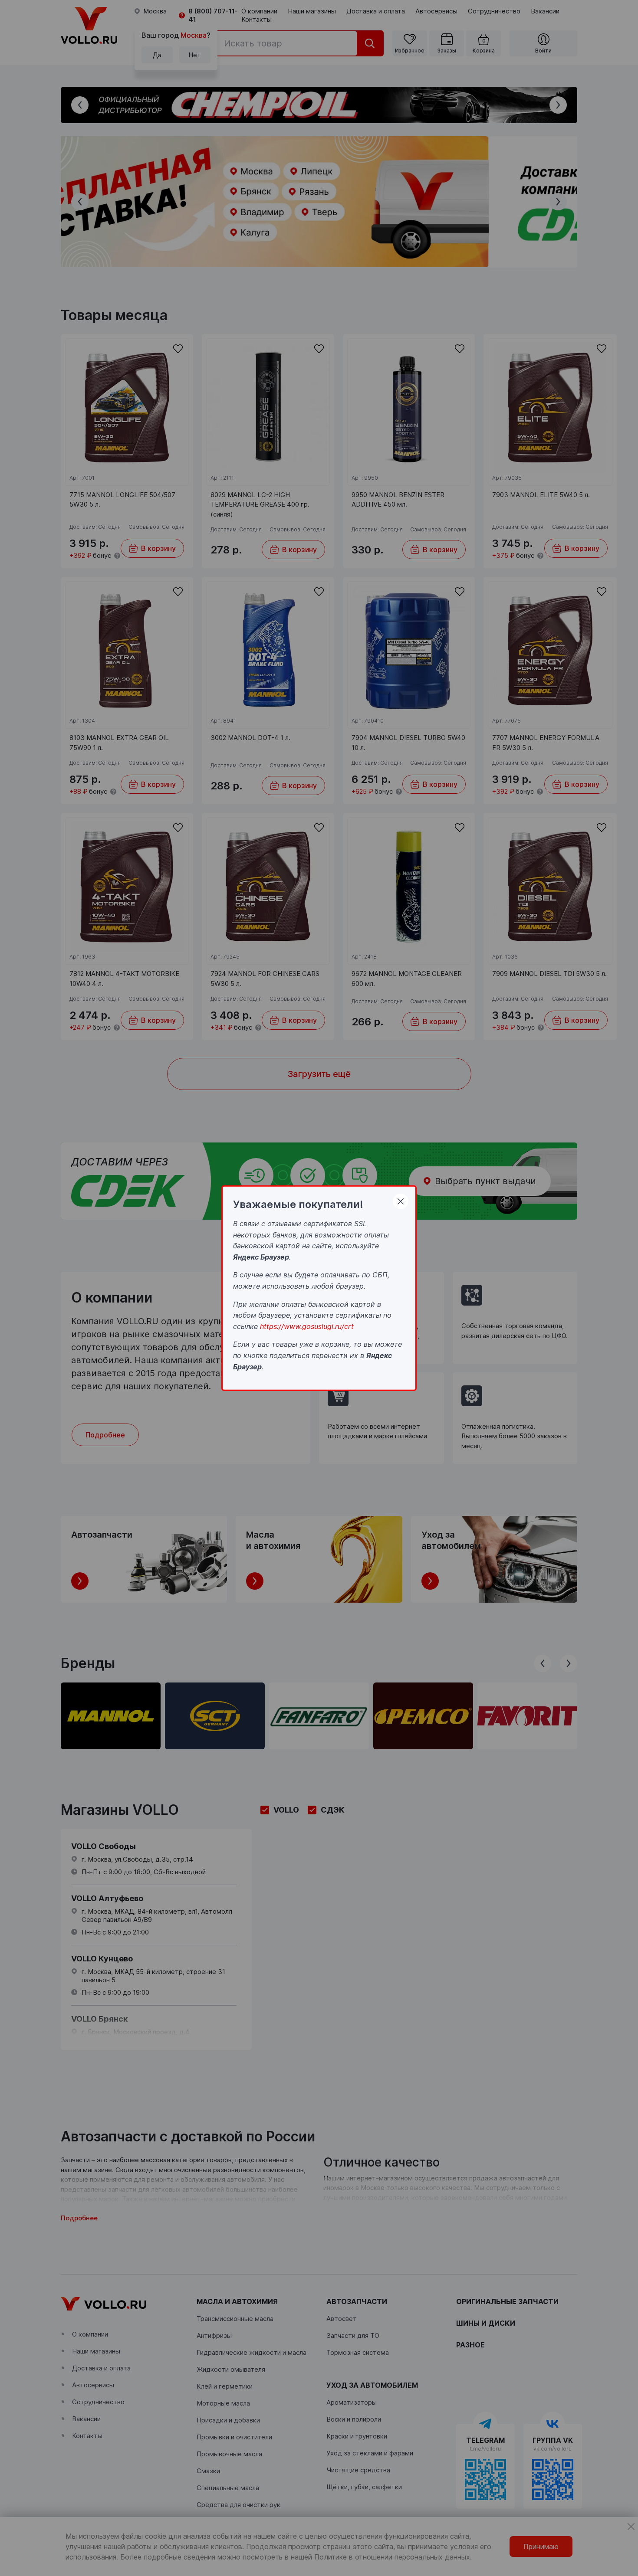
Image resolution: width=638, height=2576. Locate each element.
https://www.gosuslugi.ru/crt (307, 1326)
